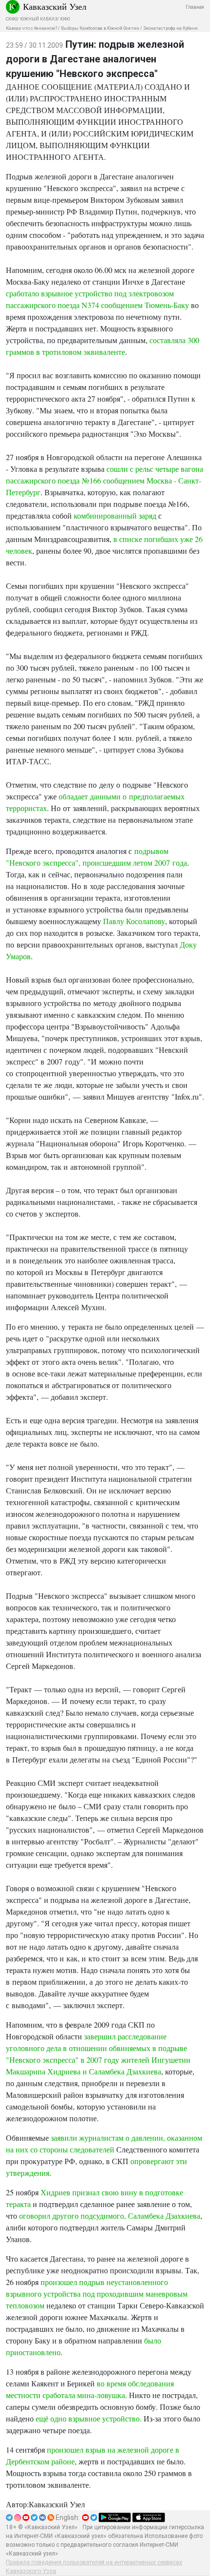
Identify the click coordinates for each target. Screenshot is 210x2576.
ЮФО (65, 19)
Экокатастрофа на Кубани (170, 28)
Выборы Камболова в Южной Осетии (100, 28)
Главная (195, 7)
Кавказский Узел (55, 6)
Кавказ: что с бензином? (31, 28)
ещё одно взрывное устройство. (89, 2418)
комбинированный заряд (115, 515)
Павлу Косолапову (134, 921)
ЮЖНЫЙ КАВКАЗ (39, 19)
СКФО (11, 19)
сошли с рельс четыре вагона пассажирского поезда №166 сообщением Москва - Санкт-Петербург (105, 480)
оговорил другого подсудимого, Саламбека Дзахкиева (110, 2216)
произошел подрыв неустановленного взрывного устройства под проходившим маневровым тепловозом (97, 2294)
